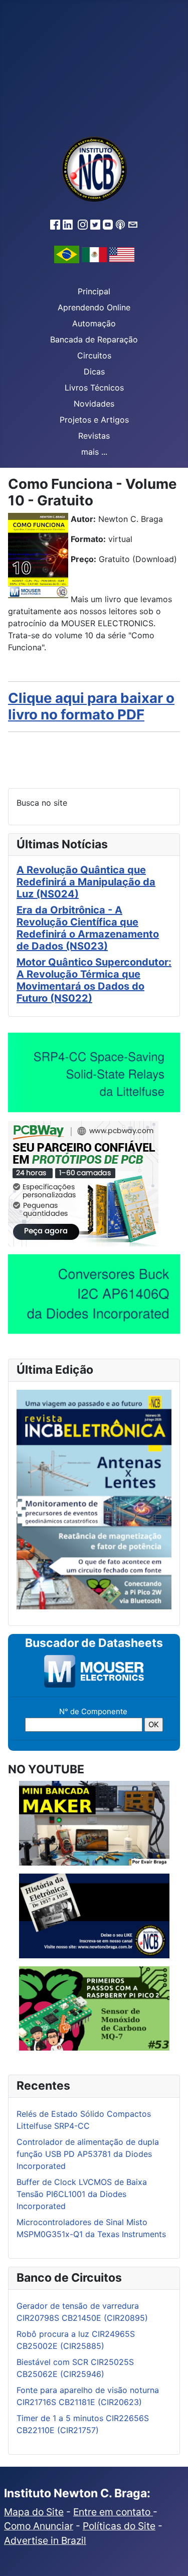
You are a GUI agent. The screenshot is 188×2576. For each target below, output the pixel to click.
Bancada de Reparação (94, 339)
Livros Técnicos (94, 388)
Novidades (94, 404)
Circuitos (94, 355)
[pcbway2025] (83, 1183)
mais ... (94, 452)
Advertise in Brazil (45, 2540)
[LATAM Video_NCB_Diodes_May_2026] (94, 1294)
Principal (94, 291)
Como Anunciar (39, 2526)
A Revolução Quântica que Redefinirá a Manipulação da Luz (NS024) (86, 882)
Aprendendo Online (94, 307)
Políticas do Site (119, 2526)
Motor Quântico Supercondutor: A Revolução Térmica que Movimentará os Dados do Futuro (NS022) (94, 980)
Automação (94, 323)
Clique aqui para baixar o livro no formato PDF (91, 706)
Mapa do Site (34, 2512)
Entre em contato (113, 2512)
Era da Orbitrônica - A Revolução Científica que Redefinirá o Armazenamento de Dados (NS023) (88, 928)
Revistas (94, 436)
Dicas (94, 372)
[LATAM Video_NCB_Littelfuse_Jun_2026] (94, 1072)
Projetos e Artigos (94, 420)
